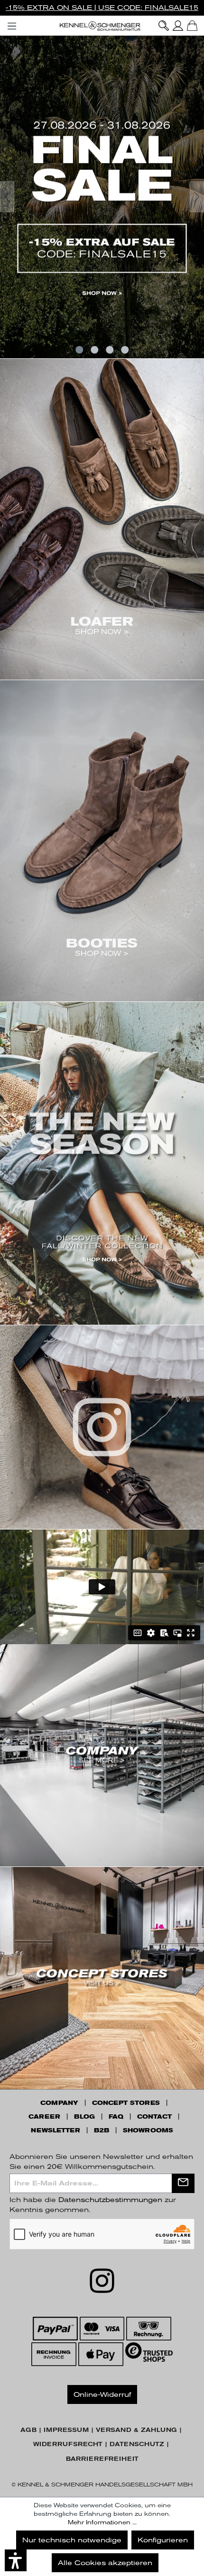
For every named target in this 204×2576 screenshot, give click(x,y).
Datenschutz (137, 2444)
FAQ (116, 2117)
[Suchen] (164, 26)
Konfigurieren (163, 2540)
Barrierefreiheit (102, 2459)
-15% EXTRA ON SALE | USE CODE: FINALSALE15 (102, 8)
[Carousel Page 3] (110, 350)
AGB (28, 2430)
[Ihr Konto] (178, 26)
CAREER (44, 2117)
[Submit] (183, 2183)
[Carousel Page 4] (125, 350)
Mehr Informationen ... (102, 2522)
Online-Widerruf (102, 2394)
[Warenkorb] (192, 26)
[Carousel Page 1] (79, 350)
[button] (16, 2560)
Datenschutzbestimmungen (110, 2200)
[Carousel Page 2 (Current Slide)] (94, 350)
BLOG (84, 2117)
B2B (102, 2130)
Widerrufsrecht (68, 2444)
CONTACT (154, 2117)
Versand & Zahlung (136, 2430)
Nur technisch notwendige (72, 2540)
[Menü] (12, 24)
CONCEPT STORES (126, 2103)
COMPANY (59, 2103)
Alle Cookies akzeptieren (105, 2563)
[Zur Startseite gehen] (102, 26)
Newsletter (56, 2130)
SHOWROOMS (148, 2130)
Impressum (66, 2430)
